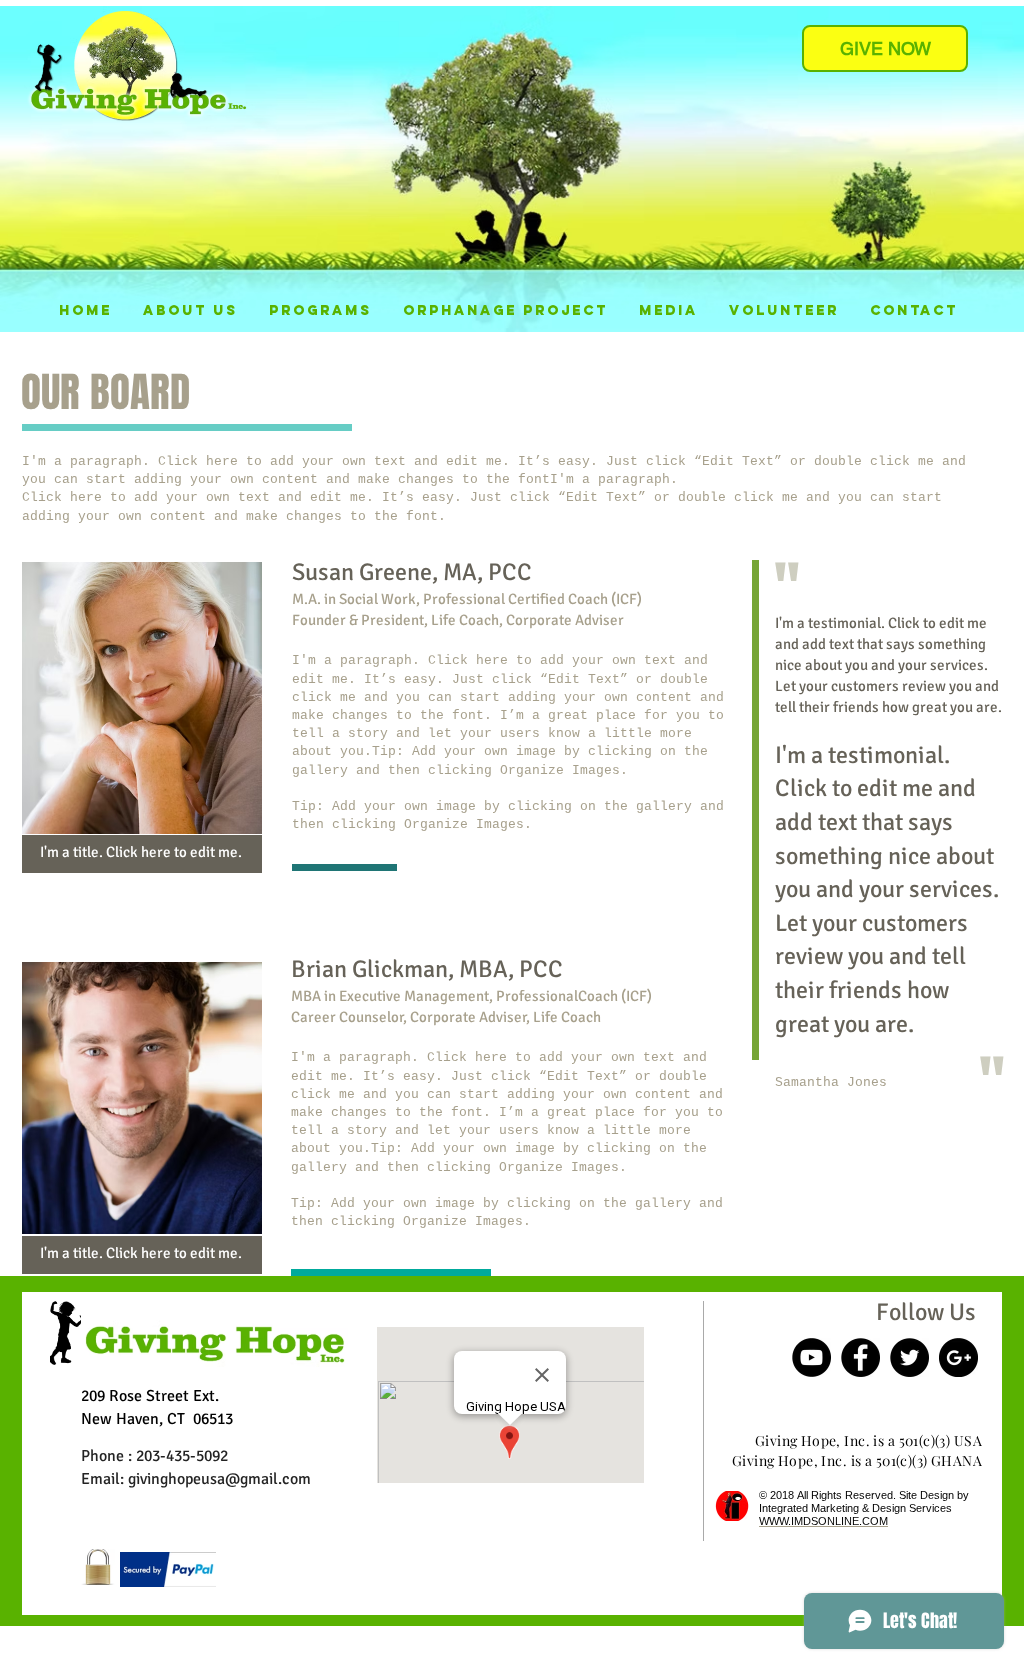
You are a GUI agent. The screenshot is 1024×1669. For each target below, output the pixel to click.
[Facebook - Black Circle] (860, 1357)
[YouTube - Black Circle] (811, 1357)
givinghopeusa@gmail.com (219, 1479)
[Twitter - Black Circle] (909, 1357)
